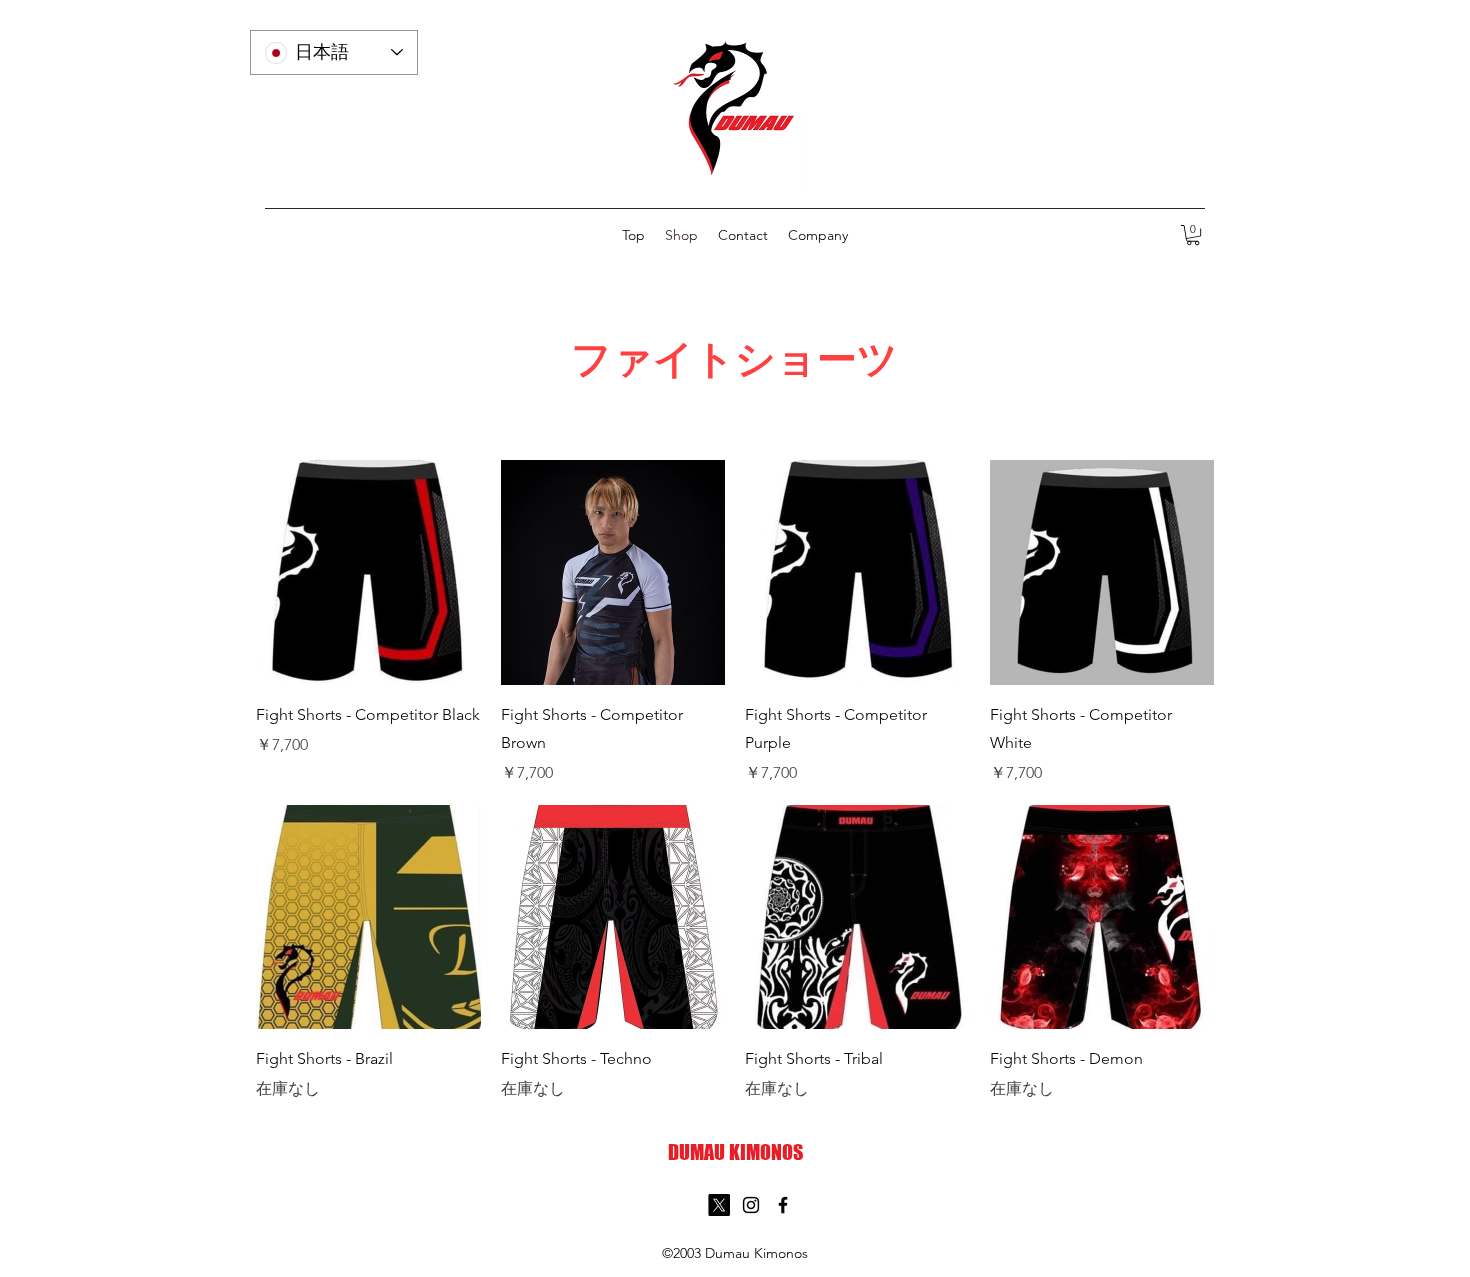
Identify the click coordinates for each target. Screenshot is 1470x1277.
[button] (1193, 235)
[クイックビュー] (368, 572)
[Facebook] (783, 1205)
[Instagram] (751, 1205)
